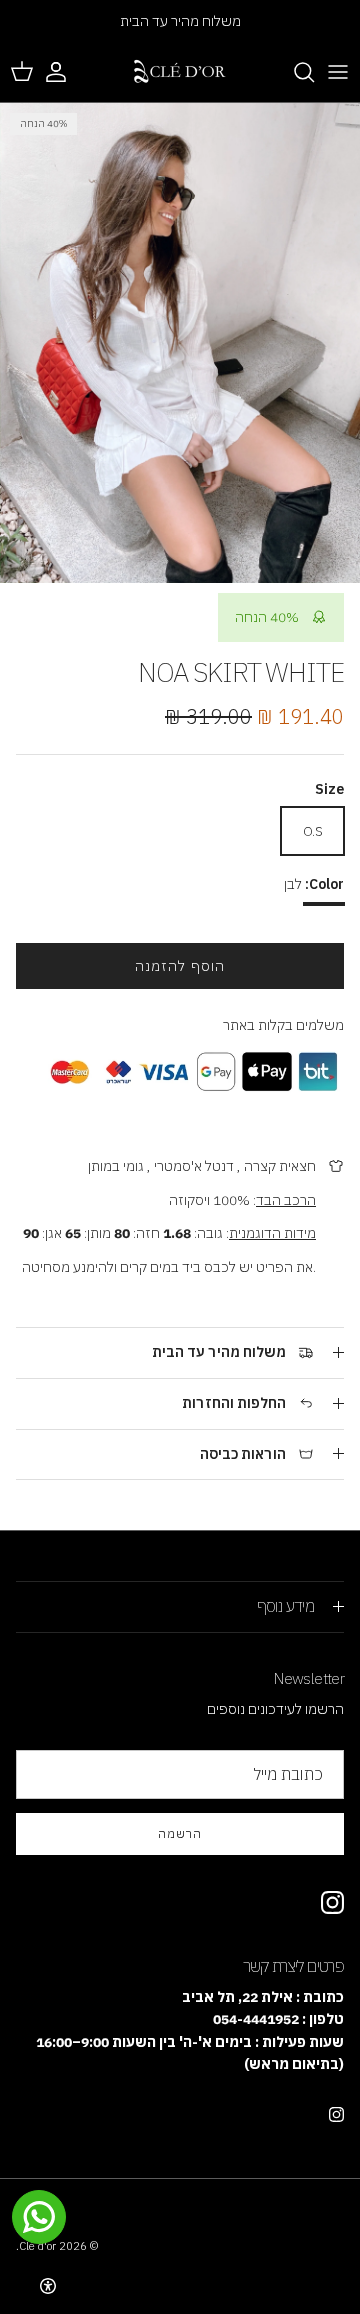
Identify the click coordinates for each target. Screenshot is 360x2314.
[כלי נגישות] (48, 2286)
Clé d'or (37, 2246)
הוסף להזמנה (180, 966)
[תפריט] (338, 72)
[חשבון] (66, 72)
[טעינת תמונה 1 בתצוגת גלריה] (180, 343)
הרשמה (180, 1833)
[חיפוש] (294, 72)
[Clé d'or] (180, 72)
